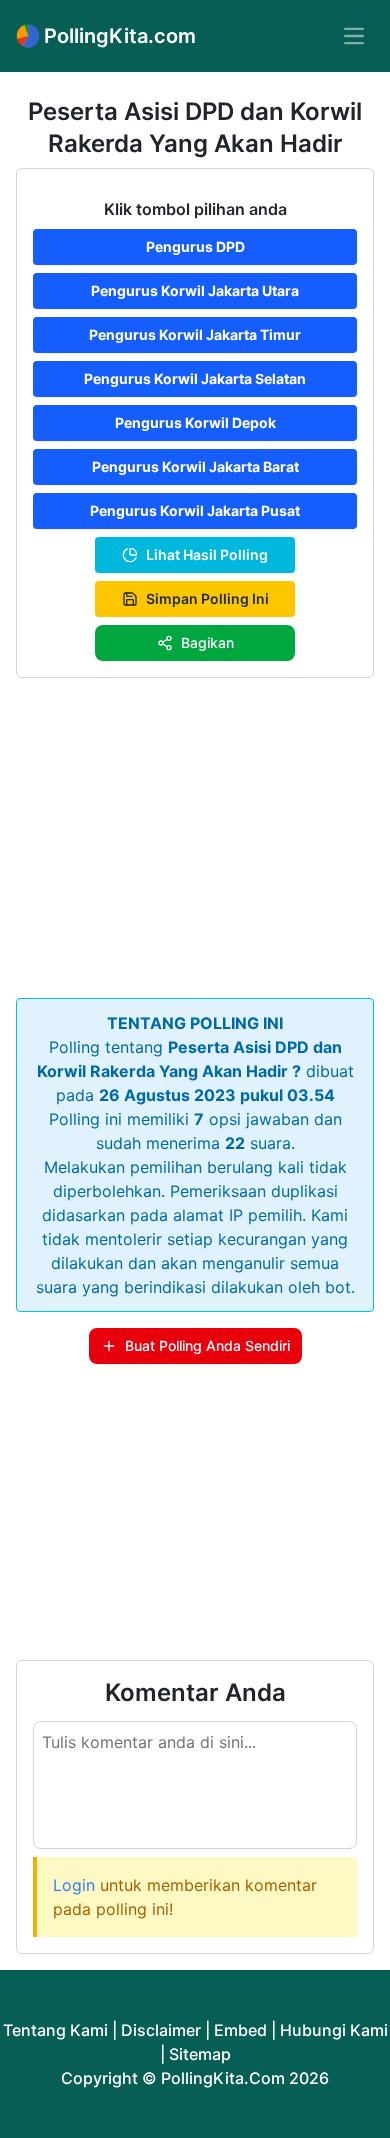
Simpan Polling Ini (207, 598)
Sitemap (200, 2054)
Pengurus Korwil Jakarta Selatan (195, 378)
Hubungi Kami (334, 2030)
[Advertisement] (195, 834)
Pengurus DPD (195, 246)
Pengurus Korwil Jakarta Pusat (195, 510)
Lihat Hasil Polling (207, 554)
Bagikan (207, 642)
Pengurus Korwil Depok (195, 422)
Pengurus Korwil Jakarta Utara (195, 290)
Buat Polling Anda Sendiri (207, 1345)
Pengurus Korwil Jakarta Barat (195, 466)
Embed (240, 2030)
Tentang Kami (55, 2030)
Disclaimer (161, 2030)
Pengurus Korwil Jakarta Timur (195, 334)
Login (74, 1885)
